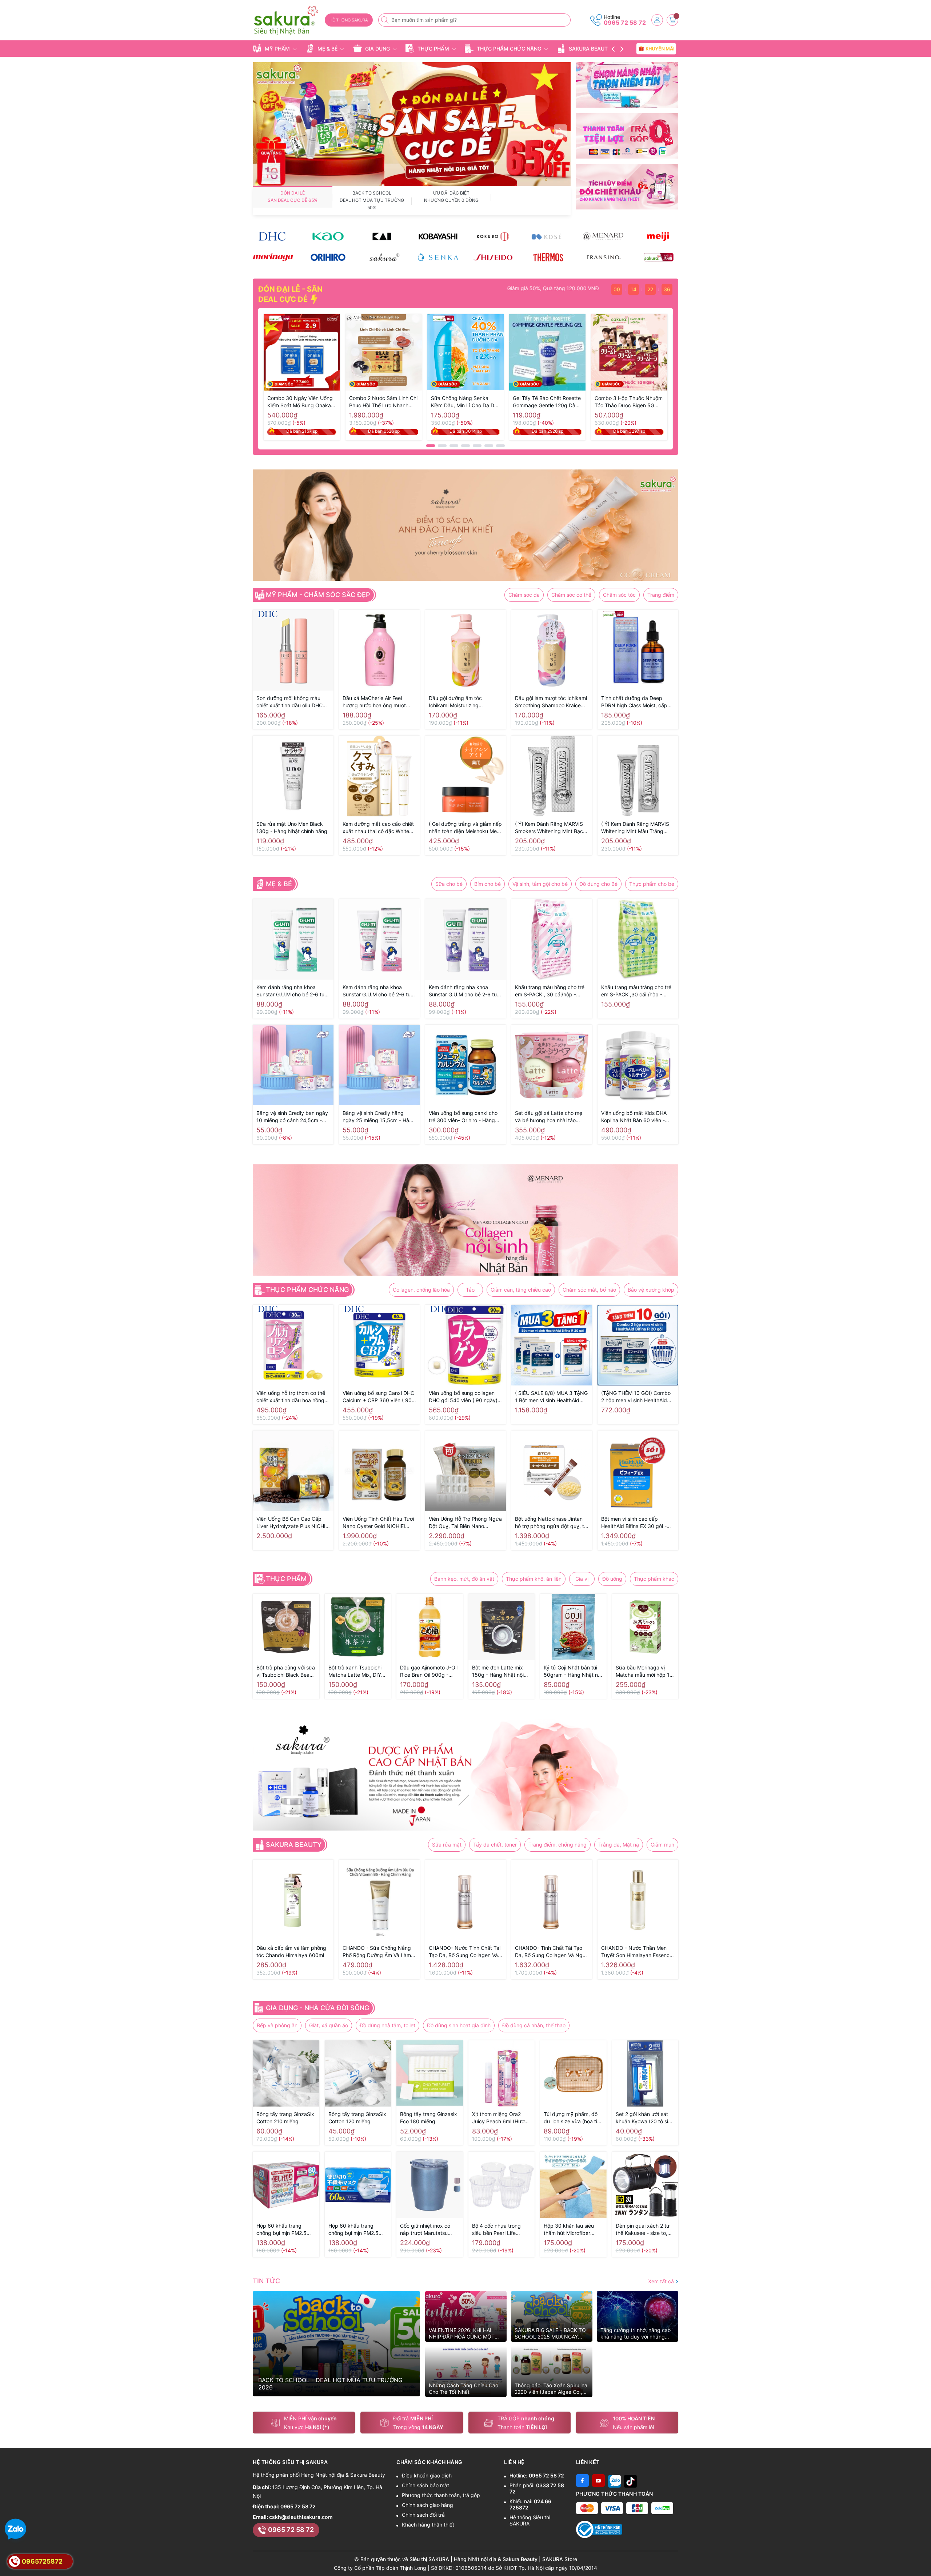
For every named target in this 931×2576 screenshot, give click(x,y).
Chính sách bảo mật (425, 2485)
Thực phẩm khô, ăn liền (534, 1579)
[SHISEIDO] (493, 257)
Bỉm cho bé (488, 884)
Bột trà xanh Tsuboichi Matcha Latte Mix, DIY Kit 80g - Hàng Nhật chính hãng (355, 1671)
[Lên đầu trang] (923, 2559)
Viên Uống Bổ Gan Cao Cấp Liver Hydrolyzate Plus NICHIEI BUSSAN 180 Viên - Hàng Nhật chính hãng (293, 1523)
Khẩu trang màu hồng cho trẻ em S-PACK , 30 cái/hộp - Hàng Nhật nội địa (550, 991)
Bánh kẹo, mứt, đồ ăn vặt (464, 1579)
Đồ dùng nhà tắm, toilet (387, 2025)
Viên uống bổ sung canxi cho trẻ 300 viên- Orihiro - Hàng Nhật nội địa (463, 1117)
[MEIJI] (658, 236)
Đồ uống (612, 1579)
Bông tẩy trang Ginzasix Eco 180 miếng (429, 2118)
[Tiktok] (630, 2481)
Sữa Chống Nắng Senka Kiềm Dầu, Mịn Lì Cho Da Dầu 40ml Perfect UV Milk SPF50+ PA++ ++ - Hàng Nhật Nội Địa (465, 402)
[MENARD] (603, 236)
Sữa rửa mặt (447, 1845)
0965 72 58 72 (625, 23)
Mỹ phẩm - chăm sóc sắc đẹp (318, 595)
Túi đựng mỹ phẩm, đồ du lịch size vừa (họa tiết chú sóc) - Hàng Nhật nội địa (573, 2118)
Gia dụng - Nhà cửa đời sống (317, 2008)
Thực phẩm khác (654, 1579)
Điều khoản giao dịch (427, 2475)
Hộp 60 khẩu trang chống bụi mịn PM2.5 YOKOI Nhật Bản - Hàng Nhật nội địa (357, 2230)
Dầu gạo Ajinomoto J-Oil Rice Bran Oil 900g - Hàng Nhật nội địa (429, 1671)
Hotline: (537, 2475)
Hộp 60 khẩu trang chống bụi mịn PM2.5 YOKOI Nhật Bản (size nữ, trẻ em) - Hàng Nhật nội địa (285, 2230)
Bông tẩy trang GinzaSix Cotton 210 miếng (285, 2118)
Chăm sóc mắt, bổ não (589, 1290)
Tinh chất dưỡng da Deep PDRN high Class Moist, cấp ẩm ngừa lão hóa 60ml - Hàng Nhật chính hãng (637, 702)
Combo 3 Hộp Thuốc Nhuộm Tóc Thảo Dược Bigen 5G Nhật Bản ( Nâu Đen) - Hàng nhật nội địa (629, 402)
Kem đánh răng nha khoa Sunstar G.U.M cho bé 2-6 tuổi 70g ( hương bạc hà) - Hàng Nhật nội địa (292, 991)
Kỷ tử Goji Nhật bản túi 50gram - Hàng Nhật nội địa (573, 1671)
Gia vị (582, 1579)
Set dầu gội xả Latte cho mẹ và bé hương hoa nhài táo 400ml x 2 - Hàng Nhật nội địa (551, 1117)
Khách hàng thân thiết (428, 2525)
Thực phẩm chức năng (307, 1290)
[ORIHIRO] (328, 257)
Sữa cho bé (449, 884)
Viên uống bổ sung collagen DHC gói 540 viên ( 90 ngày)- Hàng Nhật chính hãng (464, 1397)
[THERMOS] (548, 257)
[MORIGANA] (273, 257)
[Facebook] (582, 2481)
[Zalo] (614, 2481)
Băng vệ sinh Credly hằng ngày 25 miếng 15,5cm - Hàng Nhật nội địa (379, 1117)
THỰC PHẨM (433, 49)
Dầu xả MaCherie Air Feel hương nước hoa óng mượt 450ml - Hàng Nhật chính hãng (374, 702)
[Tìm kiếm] (385, 20)
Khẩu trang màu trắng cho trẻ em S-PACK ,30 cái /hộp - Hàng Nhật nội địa (636, 991)
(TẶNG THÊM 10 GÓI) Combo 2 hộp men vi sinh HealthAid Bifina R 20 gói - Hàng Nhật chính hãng (636, 1397)
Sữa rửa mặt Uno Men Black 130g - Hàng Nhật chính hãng (292, 827)
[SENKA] (438, 257)
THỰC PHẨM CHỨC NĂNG (509, 49)
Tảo (470, 1290)
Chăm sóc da (524, 595)
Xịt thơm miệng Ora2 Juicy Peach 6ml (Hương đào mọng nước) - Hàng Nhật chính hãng (501, 2118)
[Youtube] (598, 2481)
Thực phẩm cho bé (652, 884)
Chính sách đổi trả (423, 2515)
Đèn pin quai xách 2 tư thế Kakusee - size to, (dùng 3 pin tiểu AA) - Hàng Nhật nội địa (643, 2230)
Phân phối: (537, 2488)
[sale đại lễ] (412, 124)
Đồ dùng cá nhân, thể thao (534, 2025)
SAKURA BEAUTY (590, 49)
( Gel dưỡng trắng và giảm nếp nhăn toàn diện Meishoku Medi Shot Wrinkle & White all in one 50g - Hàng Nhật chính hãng (465, 828)
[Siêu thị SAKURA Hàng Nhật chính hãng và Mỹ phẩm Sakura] (286, 21)
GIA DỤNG (377, 49)
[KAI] (383, 236)
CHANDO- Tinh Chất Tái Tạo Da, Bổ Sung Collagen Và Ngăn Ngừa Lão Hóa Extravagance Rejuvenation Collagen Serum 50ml (552, 1952)
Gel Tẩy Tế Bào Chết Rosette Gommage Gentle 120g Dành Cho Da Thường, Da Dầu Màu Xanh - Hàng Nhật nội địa (547, 402)
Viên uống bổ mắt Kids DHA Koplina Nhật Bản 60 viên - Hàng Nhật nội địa (634, 1117)
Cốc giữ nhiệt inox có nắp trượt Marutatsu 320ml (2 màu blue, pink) (425, 2230)
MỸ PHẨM (277, 49)
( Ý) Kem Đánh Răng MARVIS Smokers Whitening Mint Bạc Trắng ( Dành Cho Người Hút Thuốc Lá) (549, 828)
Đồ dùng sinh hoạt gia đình (459, 2025)
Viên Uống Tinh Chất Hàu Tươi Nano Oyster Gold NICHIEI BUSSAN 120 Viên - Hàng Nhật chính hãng (379, 1523)
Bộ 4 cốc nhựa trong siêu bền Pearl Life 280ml (496, 2230)
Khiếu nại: (530, 2504)
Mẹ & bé (279, 884)
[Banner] (627, 85)
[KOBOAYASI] (438, 236)
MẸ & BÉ (327, 49)
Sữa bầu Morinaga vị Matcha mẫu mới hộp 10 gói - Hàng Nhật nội (644, 1671)
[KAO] (328, 236)
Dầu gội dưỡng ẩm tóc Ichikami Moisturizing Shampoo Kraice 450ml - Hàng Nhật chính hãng (465, 702)
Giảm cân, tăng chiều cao (521, 1290)
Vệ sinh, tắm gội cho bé (540, 884)
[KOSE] (548, 236)
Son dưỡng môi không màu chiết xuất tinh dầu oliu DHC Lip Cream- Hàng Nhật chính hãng (290, 702)
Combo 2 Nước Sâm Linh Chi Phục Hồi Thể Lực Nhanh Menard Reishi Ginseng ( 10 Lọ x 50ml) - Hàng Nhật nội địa (383, 402)
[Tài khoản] (657, 20)
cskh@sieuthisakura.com (301, 2517)
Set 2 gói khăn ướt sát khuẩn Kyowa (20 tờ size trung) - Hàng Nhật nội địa (645, 2118)
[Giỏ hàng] (672, 20)
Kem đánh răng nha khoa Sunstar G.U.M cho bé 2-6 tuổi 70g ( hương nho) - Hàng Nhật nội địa (465, 991)
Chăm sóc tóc (619, 595)
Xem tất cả (662, 2281)
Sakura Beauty (294, 1845)
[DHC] (273, 236)
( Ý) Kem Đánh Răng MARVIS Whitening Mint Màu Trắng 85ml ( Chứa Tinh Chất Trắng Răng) (636, 828)
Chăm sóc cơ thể (571, 595)
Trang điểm (661, 595)
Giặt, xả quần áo (329, 2025)
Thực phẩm (286, 1579)
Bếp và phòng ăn (277, 2025)
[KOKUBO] (493, 236)
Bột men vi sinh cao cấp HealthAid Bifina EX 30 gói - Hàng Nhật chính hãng (634, 1523)
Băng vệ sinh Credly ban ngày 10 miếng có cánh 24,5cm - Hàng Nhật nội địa (292, 1117)
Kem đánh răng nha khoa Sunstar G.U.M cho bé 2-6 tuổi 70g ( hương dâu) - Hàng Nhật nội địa (379, 991)
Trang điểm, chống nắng (558, 1845)
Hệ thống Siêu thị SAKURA (530, 2520)
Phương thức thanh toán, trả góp (441, 2495)
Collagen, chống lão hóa (421, 1290)
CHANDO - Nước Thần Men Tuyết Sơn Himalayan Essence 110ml (637, 1952)
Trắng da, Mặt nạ (619, 1845)
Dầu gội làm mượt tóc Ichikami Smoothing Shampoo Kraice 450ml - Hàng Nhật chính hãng (551, 702)
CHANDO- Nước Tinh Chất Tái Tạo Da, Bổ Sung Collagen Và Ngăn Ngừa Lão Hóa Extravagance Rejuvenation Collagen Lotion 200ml (465, 1952)
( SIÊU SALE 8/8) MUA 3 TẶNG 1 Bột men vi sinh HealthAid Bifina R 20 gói (551, 1397)
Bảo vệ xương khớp (651, 1290)
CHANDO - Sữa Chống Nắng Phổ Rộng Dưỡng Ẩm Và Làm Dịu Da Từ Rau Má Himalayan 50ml (377, 1952)
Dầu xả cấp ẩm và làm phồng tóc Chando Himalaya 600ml (291, 1951)
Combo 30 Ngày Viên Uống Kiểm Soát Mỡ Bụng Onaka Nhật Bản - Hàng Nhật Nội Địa (300, 402)
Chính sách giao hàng (427, 2505)
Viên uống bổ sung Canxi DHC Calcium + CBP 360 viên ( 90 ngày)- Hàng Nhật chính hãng (378, 1397)
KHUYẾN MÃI (659, 48)
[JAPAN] (658, 257)
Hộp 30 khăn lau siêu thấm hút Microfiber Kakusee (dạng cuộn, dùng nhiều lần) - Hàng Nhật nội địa (571, 2230)
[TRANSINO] (603, 257)
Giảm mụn (662, 1845)
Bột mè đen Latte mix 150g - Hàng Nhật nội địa (498, 1671)
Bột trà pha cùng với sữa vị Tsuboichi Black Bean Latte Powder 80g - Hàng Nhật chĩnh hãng (286, 1671)
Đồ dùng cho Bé (598, 884)
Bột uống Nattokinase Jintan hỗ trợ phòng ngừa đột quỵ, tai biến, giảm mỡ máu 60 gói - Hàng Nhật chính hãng (552, 1523)
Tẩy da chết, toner (495, 1845)
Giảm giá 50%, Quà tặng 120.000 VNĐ (520, 288)
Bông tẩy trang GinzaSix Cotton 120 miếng (357, 2118)
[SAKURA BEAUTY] (383, 257)
